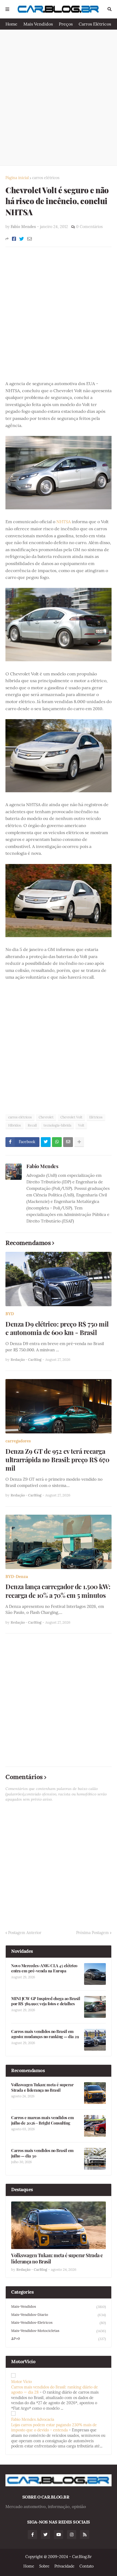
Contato (87, 2566)
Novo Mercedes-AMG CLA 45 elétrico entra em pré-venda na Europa (44, 1968)
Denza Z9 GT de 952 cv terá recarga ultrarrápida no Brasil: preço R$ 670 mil (57, 1460)
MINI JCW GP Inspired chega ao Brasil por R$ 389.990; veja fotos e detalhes (46, 2001)
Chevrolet (46, 1117)
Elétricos (96, 1117)
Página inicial (17, 178)
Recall (32, 1125)
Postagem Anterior (25, 1933)
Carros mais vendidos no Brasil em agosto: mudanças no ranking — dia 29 (45, 2034)
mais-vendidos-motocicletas (59, 2331)
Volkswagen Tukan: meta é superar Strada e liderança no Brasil (42, 2087)
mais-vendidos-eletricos (59, 2323)
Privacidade (64, 2566)
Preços (66, 24)
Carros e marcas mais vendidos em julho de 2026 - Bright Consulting (42, 2120)
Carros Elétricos (95, 24)
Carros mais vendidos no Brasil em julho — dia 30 (42, 2153)
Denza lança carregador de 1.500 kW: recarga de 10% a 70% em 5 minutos (58, 1591)
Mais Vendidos (38, 24)
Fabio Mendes (42, 1166)
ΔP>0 (59, 2339)
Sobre (44, 2566)
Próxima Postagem (93, 1933)
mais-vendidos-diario (59, 2315)
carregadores (18, 1441)
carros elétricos (46, 178)
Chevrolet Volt (71, 1117)
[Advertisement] (59, 98)
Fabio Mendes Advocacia (33, 2419)
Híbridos (15, 1125)
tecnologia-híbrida (57, 1125)
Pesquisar (110, 9)
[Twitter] (22, 239)
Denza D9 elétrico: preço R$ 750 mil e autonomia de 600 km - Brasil (57, 1328)
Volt (81, 1125)
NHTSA (64, 522)
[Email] (30, 239)
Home (11, 24)
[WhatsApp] (57, 1142)
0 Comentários (89, 227)
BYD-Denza (17, 1577)
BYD (10, 1314)
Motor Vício (21, 2382)
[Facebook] (14, 239)
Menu (7, 9)
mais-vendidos (59, 2307)
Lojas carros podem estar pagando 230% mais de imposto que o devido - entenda (54, 2428)
